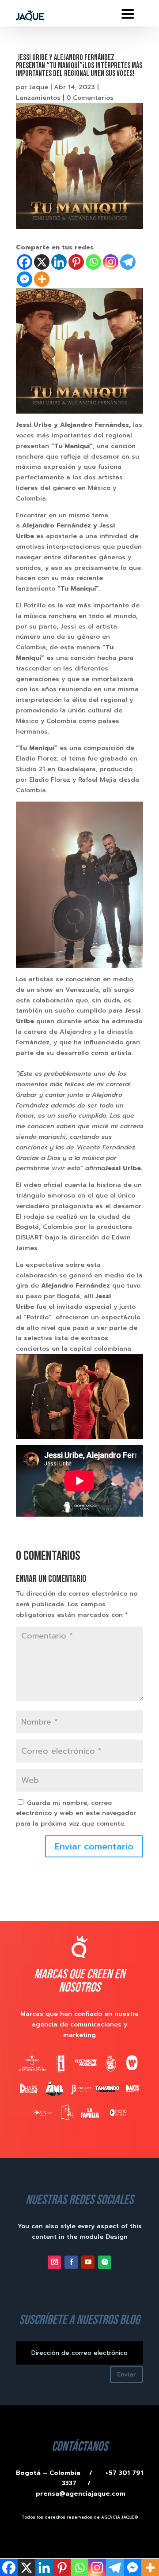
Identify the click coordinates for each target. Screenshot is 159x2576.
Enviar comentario (94, 1846)
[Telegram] (128, 262)
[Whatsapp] (93, 262)
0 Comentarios (90, 98)
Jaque (39, 87)
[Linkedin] (59, 262)
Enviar (127, 2375)
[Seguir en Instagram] (54, 2262)
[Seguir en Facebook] (71, 2262)
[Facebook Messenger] (25, 279)
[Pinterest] (76, 262)
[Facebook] (25, 262)
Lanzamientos (38, 98)
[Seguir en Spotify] (105, 2262)
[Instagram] (111, 262)
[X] (42, 262)
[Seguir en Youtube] (88, 2262)
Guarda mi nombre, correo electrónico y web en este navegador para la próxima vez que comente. (76, 1813)
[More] (42, 279)
